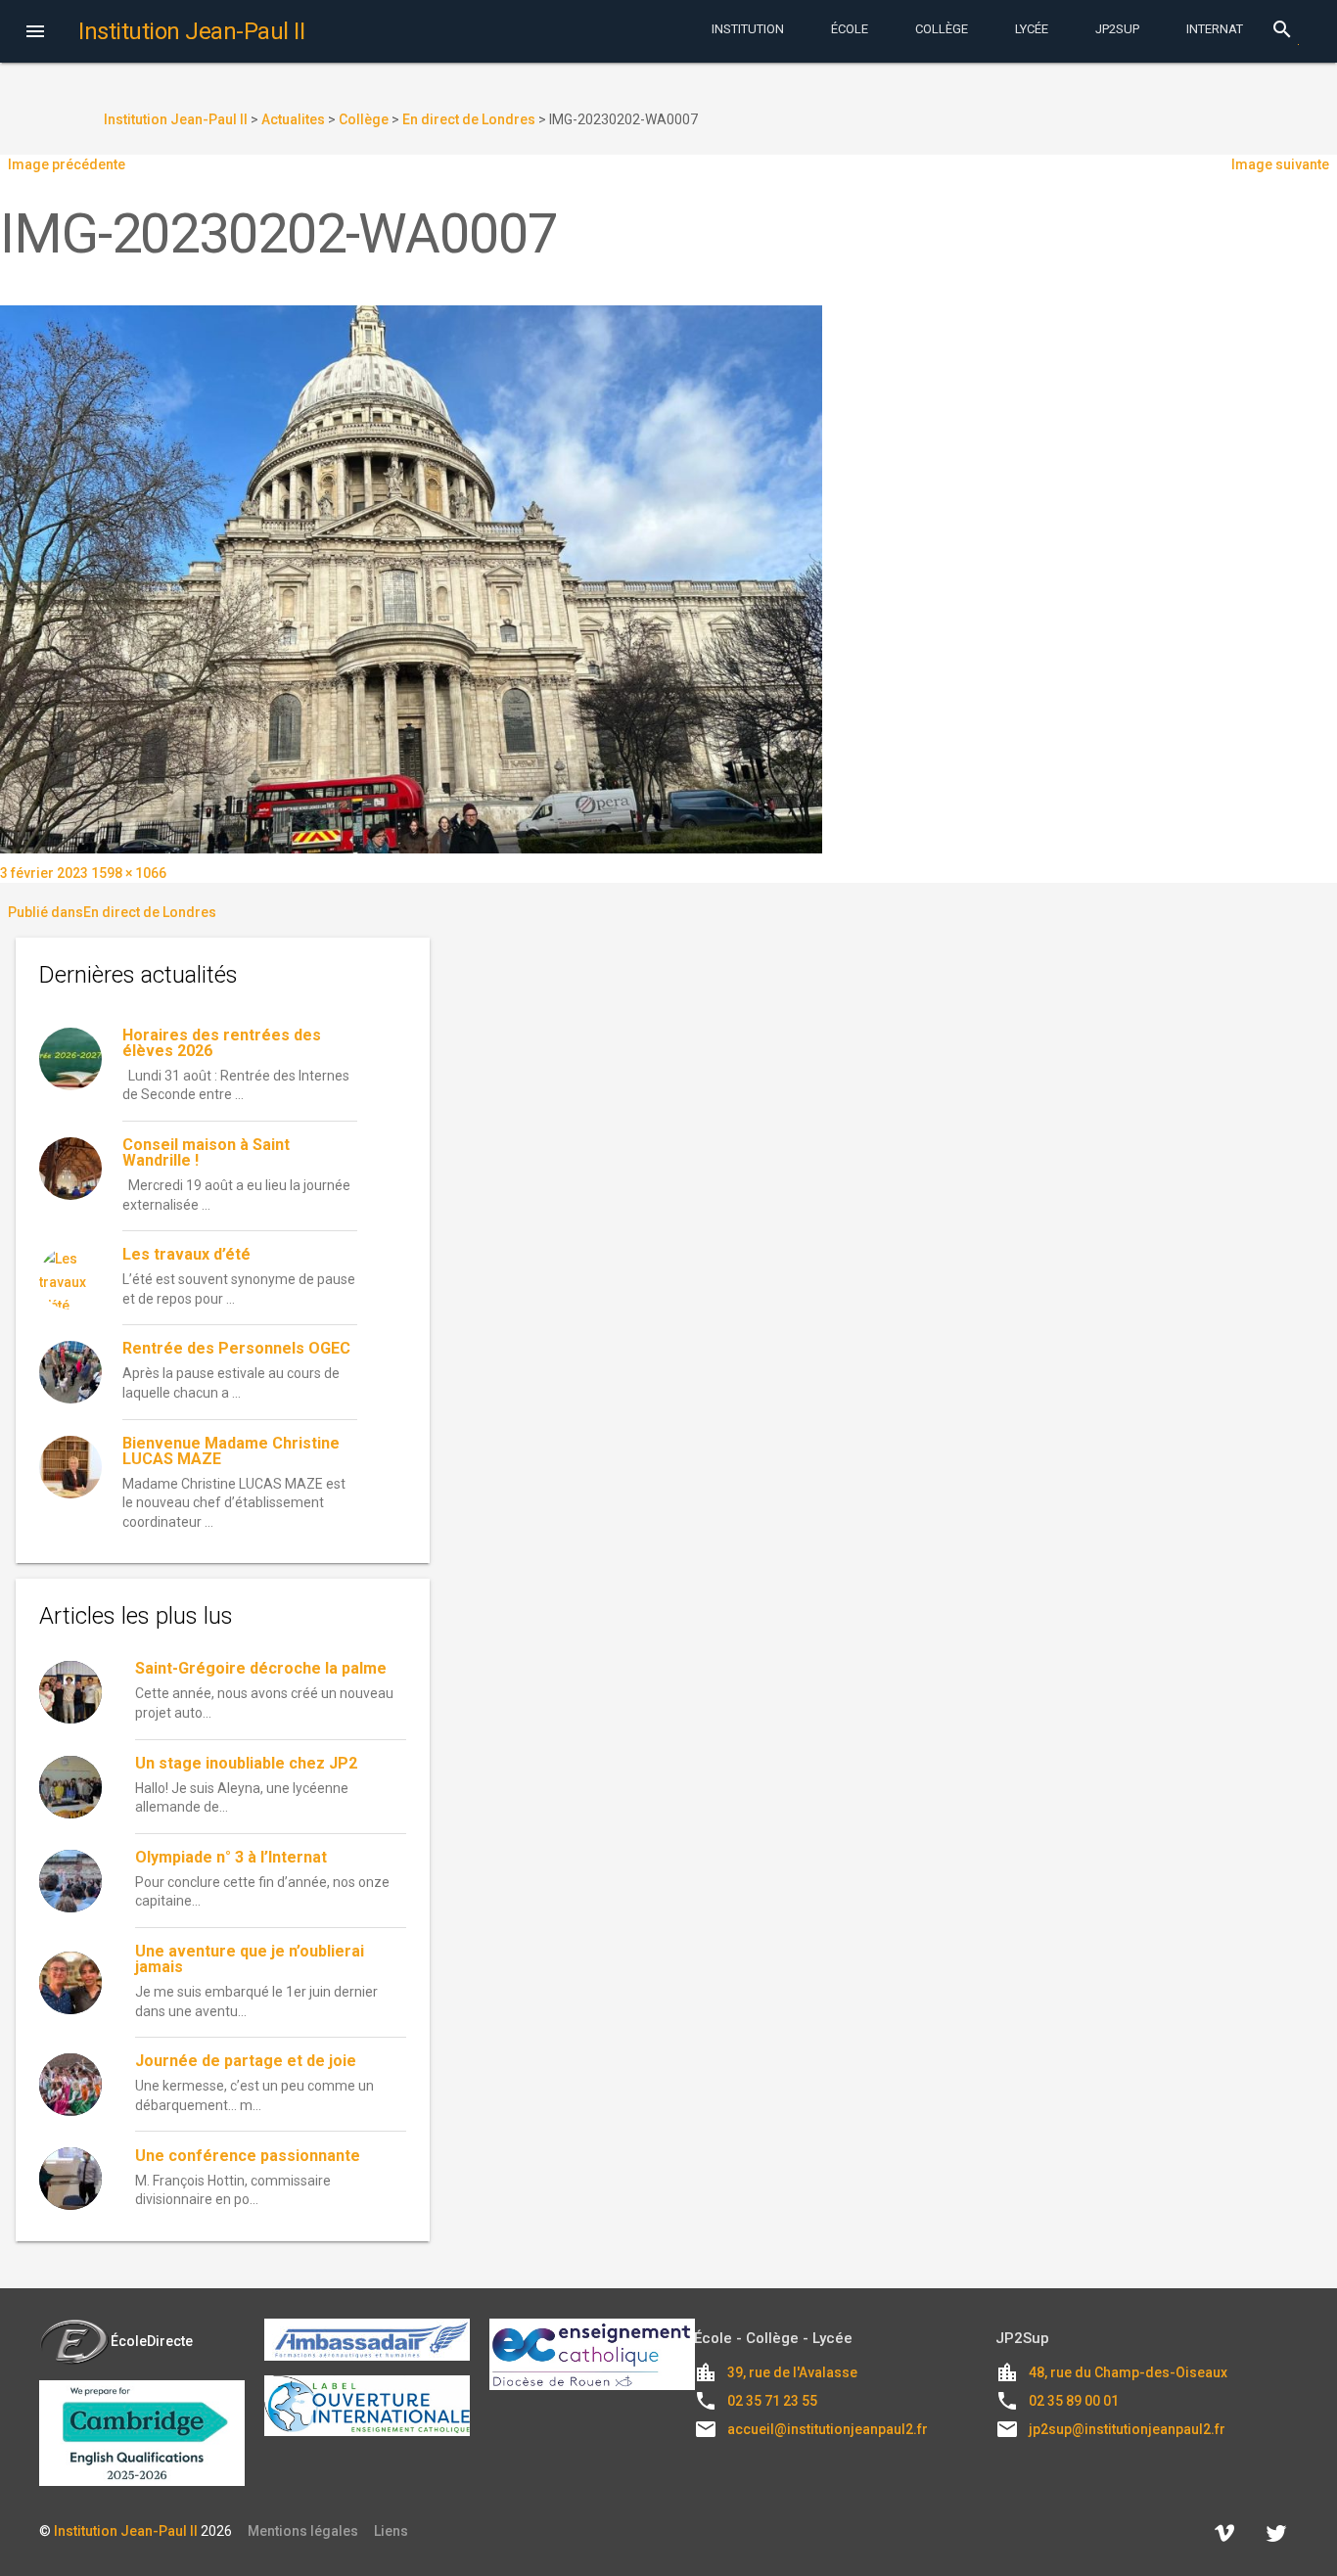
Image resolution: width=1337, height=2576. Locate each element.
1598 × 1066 (129, 873)
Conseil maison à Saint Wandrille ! (206, 1152)
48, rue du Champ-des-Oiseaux (1128, 2372)
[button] (35, 33)
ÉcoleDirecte (152, 2341)
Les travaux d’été (186, 1254)
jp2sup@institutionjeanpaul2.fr (1127, 2429)
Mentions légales (303, 2531)
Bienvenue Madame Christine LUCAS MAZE (231, 1451)
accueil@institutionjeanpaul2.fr (828, 2429)
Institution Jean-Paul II (126, 2531)
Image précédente (67, 164)
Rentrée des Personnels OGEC (236, 1348)
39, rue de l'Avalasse (792, 2372)
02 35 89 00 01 (1074, 2401)
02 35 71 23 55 (772, 2401)
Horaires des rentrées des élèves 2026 (222, 1043)
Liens (391, 2531)
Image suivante (1280, 164)
